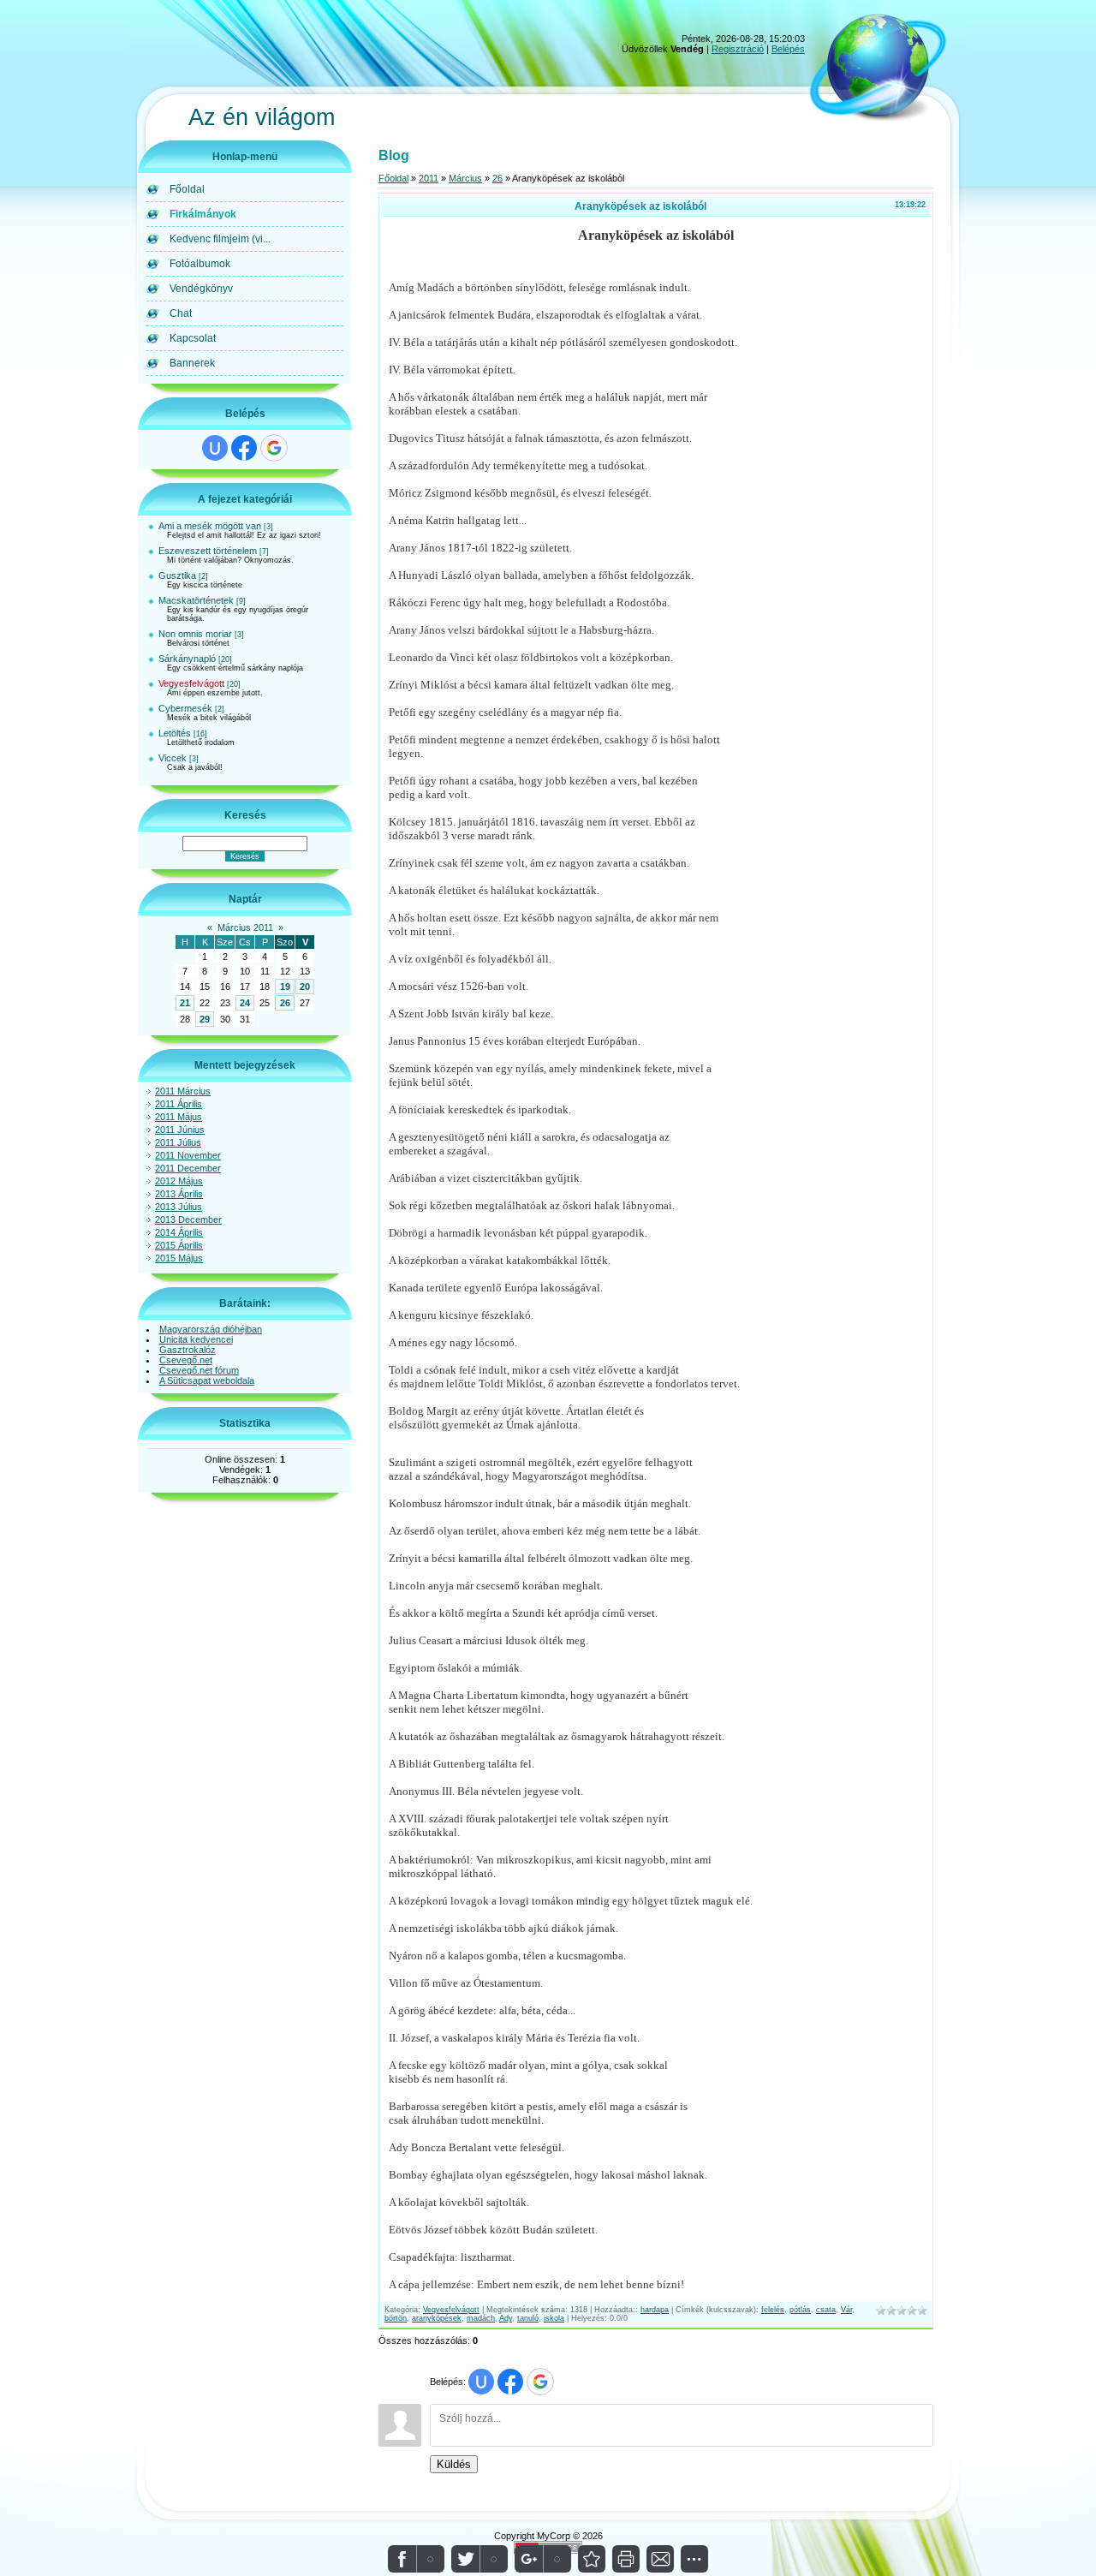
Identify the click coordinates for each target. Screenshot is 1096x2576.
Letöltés (175, 733)
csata (826, 2310)
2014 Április (179, 1232)
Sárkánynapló (187, 659)
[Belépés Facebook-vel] (244, 448)
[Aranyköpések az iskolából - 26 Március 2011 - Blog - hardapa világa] (592, 2559)
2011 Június (180, 1130)
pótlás (800, 2310)
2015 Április (179, 1245)
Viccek (173, 758)
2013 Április (179, 1194)
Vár (846, 2310)
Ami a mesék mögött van (210, 526)
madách (481, 2318)
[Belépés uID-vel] (215, 448)
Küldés (454, 2464)
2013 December (188, 1219)
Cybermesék (185, 708)
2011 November (188, 1155)
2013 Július (179, 1207)
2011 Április (179, 1104)
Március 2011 (245, 927)
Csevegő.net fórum (199, 1370)
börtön (396, 2318)
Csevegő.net (186, 1360)
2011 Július (178, 1142)
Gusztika (177, 575)
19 (285, 987)
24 (245, 1003)
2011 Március (183, 1091)
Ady (506, 2318)
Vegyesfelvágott (191, 683)
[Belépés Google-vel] (274, 448)
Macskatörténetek (196, 600)
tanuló (528, 2318)
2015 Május (179, 1258)
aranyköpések (437, 2318)
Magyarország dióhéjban (211, 1329)
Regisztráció (738, 49)
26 (285, 1003)
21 (185, 1003)
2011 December (188, 1168)
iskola (554, 2318)
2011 (429, 178)
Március (465, 178)
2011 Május (179, 1117)
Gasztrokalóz (188, 1350)
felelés (773, 2310)
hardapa (655, 2310)
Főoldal (393, 178)
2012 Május (179, 1181)
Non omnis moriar (195, 634)
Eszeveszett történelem (208, 551)
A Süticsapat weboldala (207, 1380)
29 (205, 1019)
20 (305, 987)
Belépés (788, 49)
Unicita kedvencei (196, 1339)
